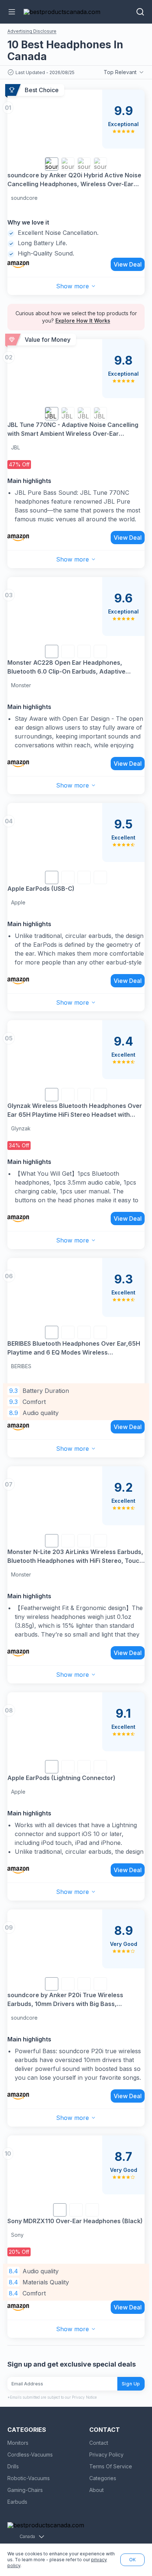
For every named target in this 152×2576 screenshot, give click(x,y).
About (96, 2490)
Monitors (18, 2443)
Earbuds (17, 2502)
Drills (13, 2466)
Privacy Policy (106, 2455)
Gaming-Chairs (25, 2490)
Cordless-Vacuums (30, 2455)
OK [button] (132, 2560)
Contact (99, 2443)
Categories (103, 2478)
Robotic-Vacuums (29, 2478)
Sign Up (131, 2384)
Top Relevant (120, 72)
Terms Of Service (111, 2466)
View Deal (128, 264)
